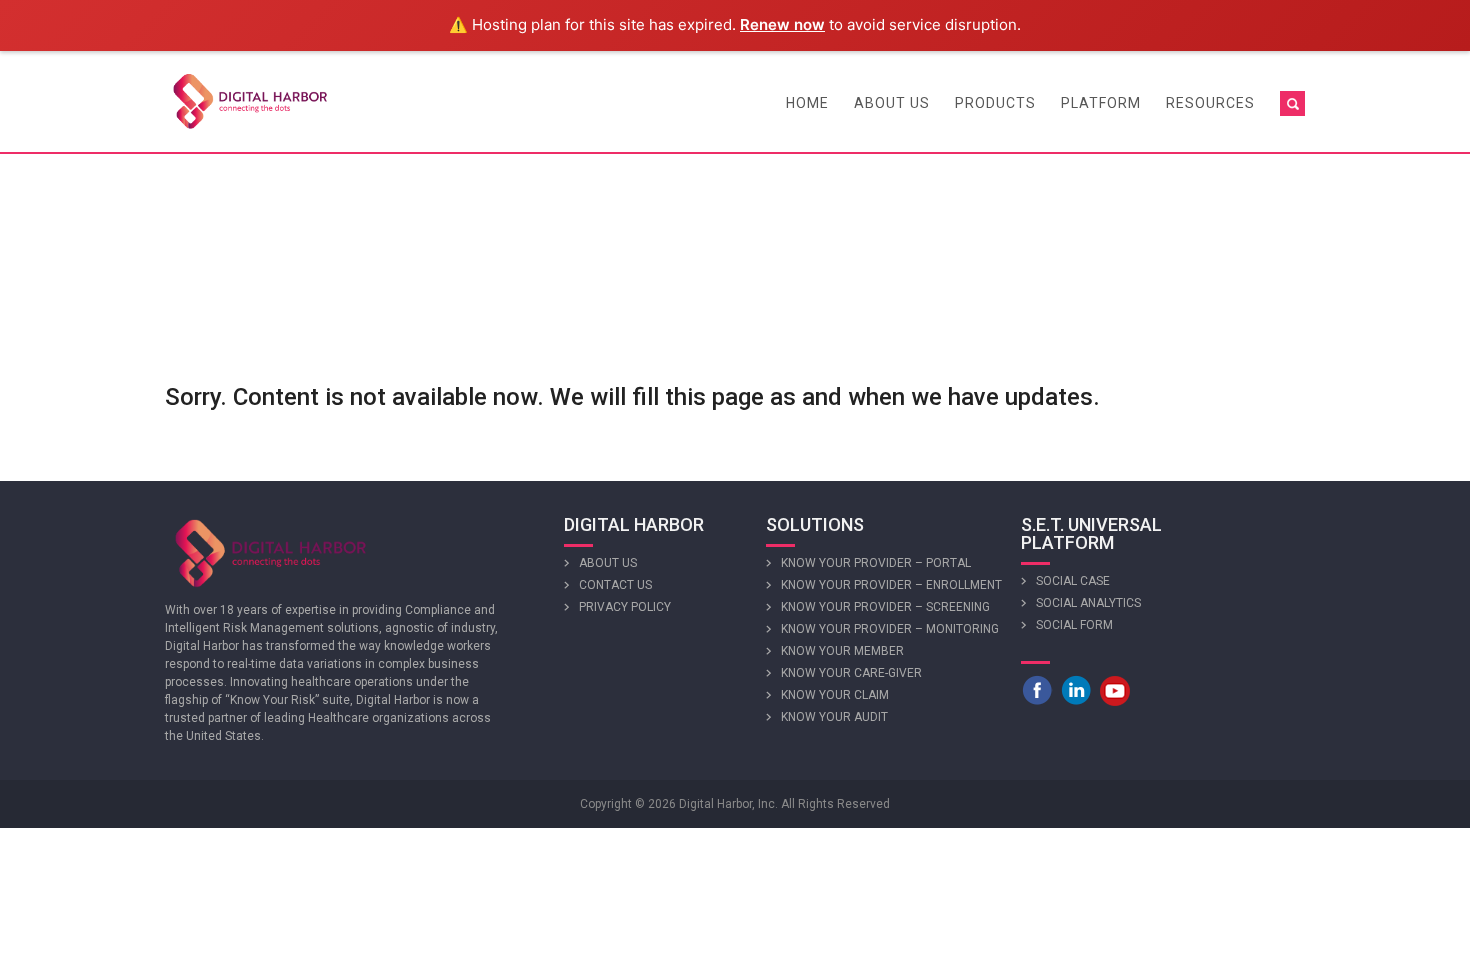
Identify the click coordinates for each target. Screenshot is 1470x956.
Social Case (1073, 581)
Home (807, 103)
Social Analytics (1088, 603)
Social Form (1074, 625)
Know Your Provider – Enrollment (891, 585)
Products (995, 103)
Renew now (782, 24)
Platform (1101, 103)
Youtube (1115, 690)
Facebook (1037, 690)
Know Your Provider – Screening (885, 607)
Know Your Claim (835, 695)
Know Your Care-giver (851, 673)
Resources (1210, 103)
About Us (892, 103)
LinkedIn (1076, 690)
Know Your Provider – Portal (876, 563)
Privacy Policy (625, 607)
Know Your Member (842, 651)
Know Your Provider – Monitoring (890, 629)
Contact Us (615, 585)
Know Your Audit (834, 717)
